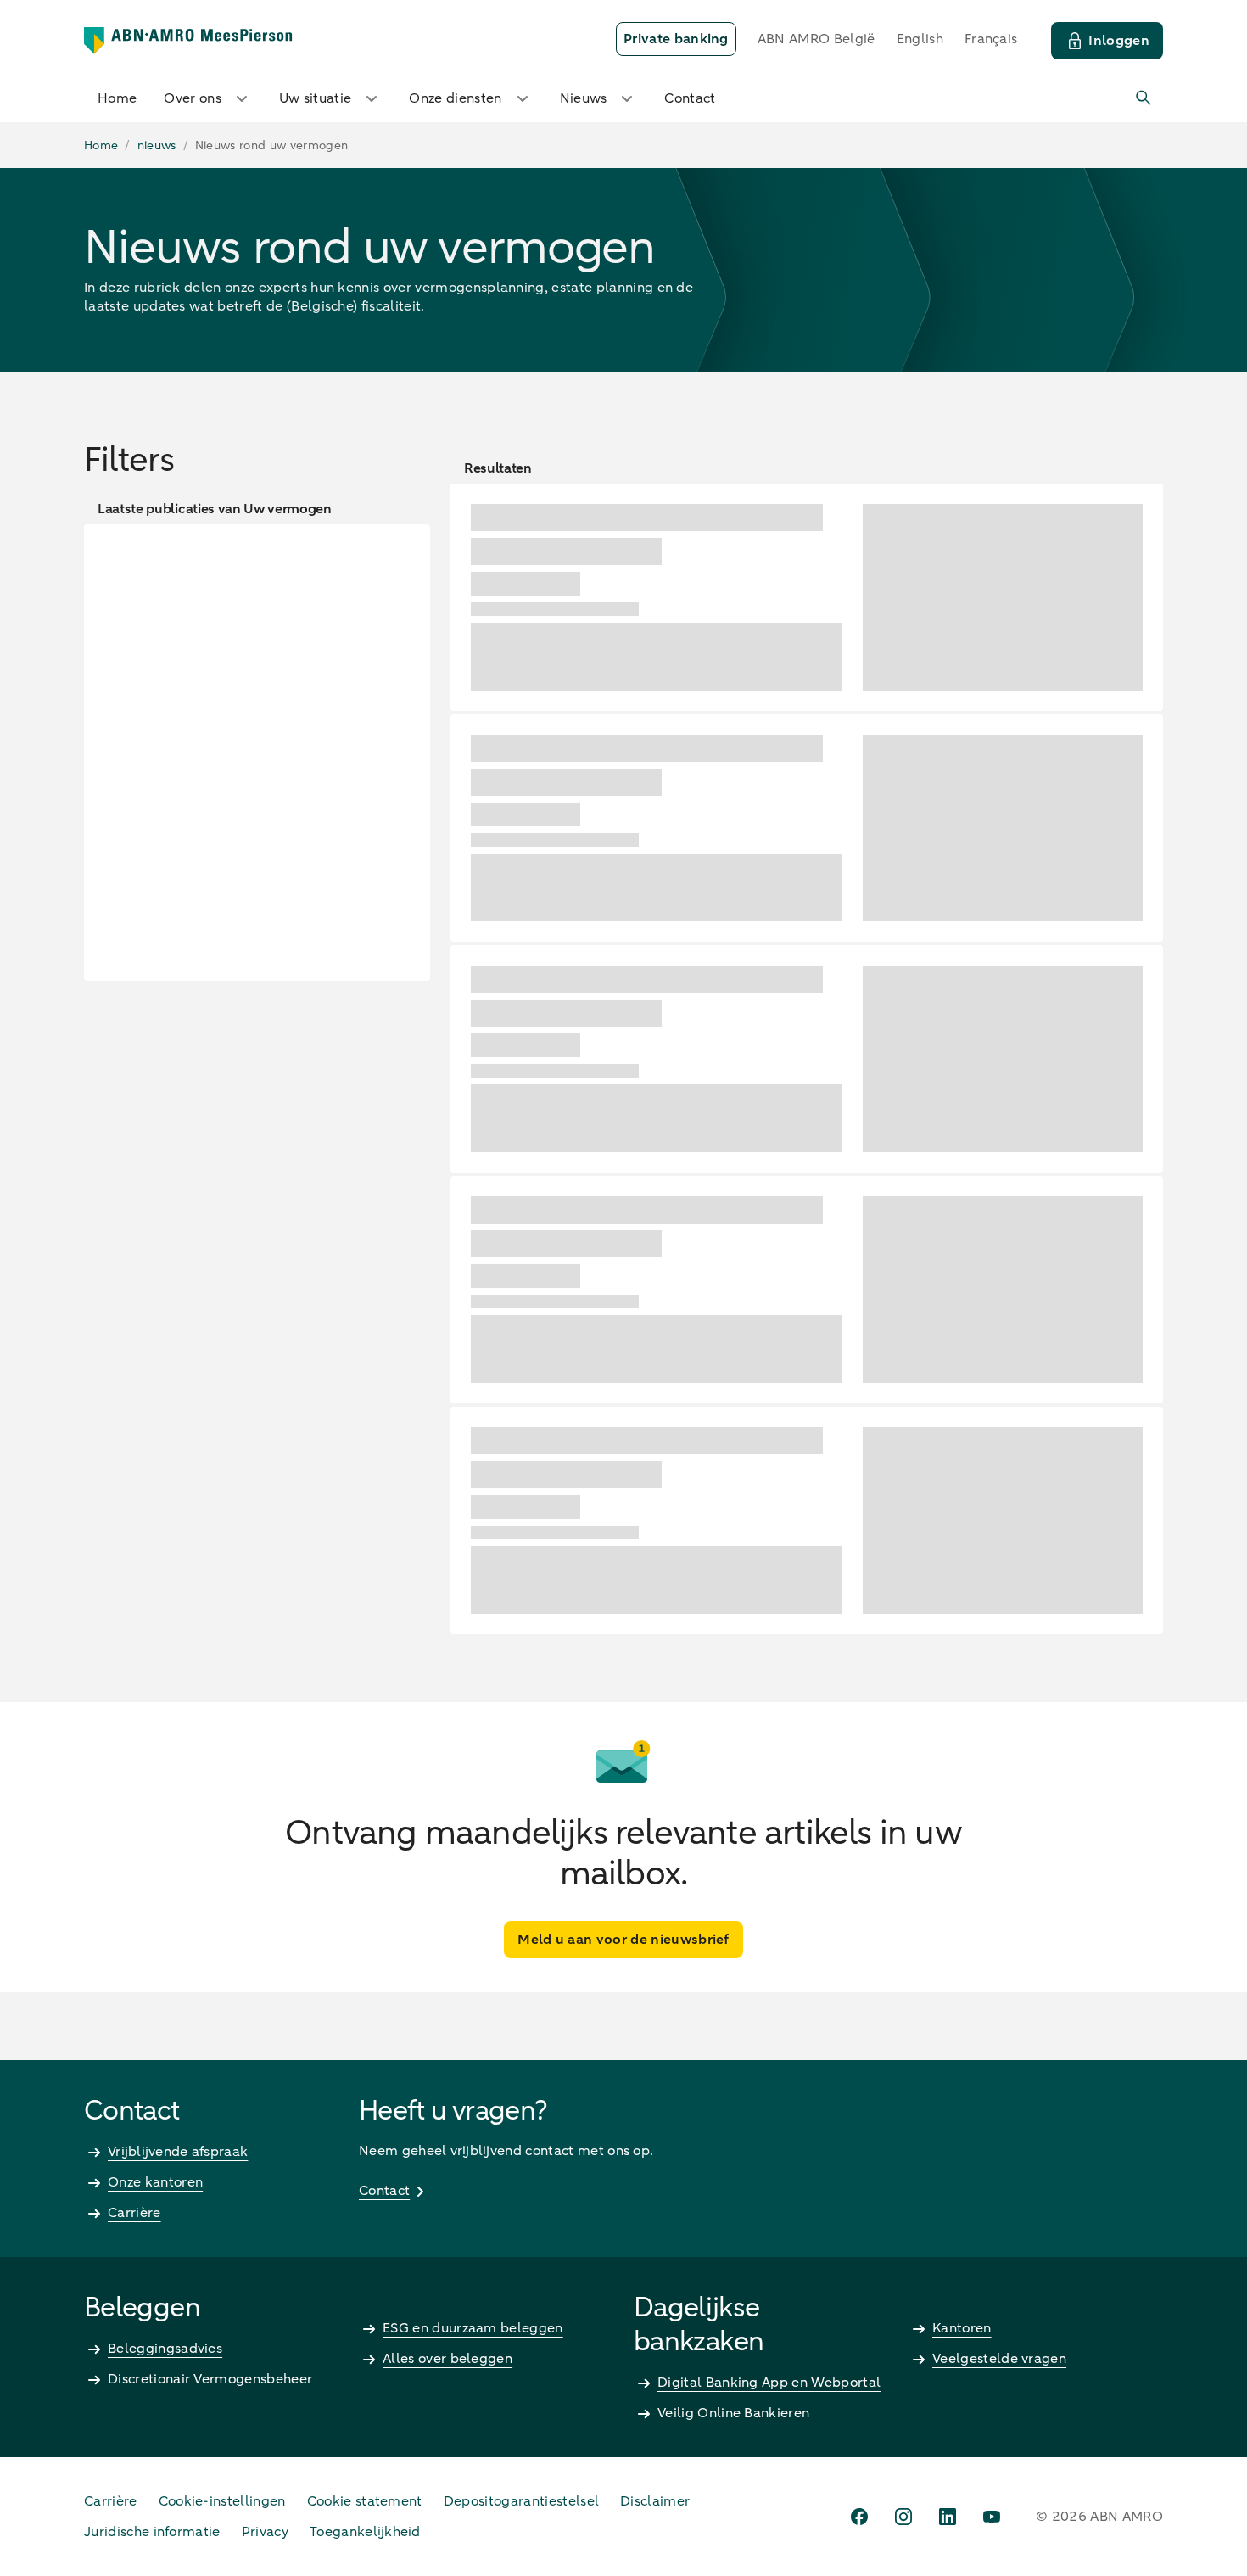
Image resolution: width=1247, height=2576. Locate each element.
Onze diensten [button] (455, 98)
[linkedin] (948, 2517)
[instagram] (903, 2517)
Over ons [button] (193, 98)
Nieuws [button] (584, 98)
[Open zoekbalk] (1144, 98)
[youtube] (992, 2517)
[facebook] (859, 2517)
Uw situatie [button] (316, 98)
